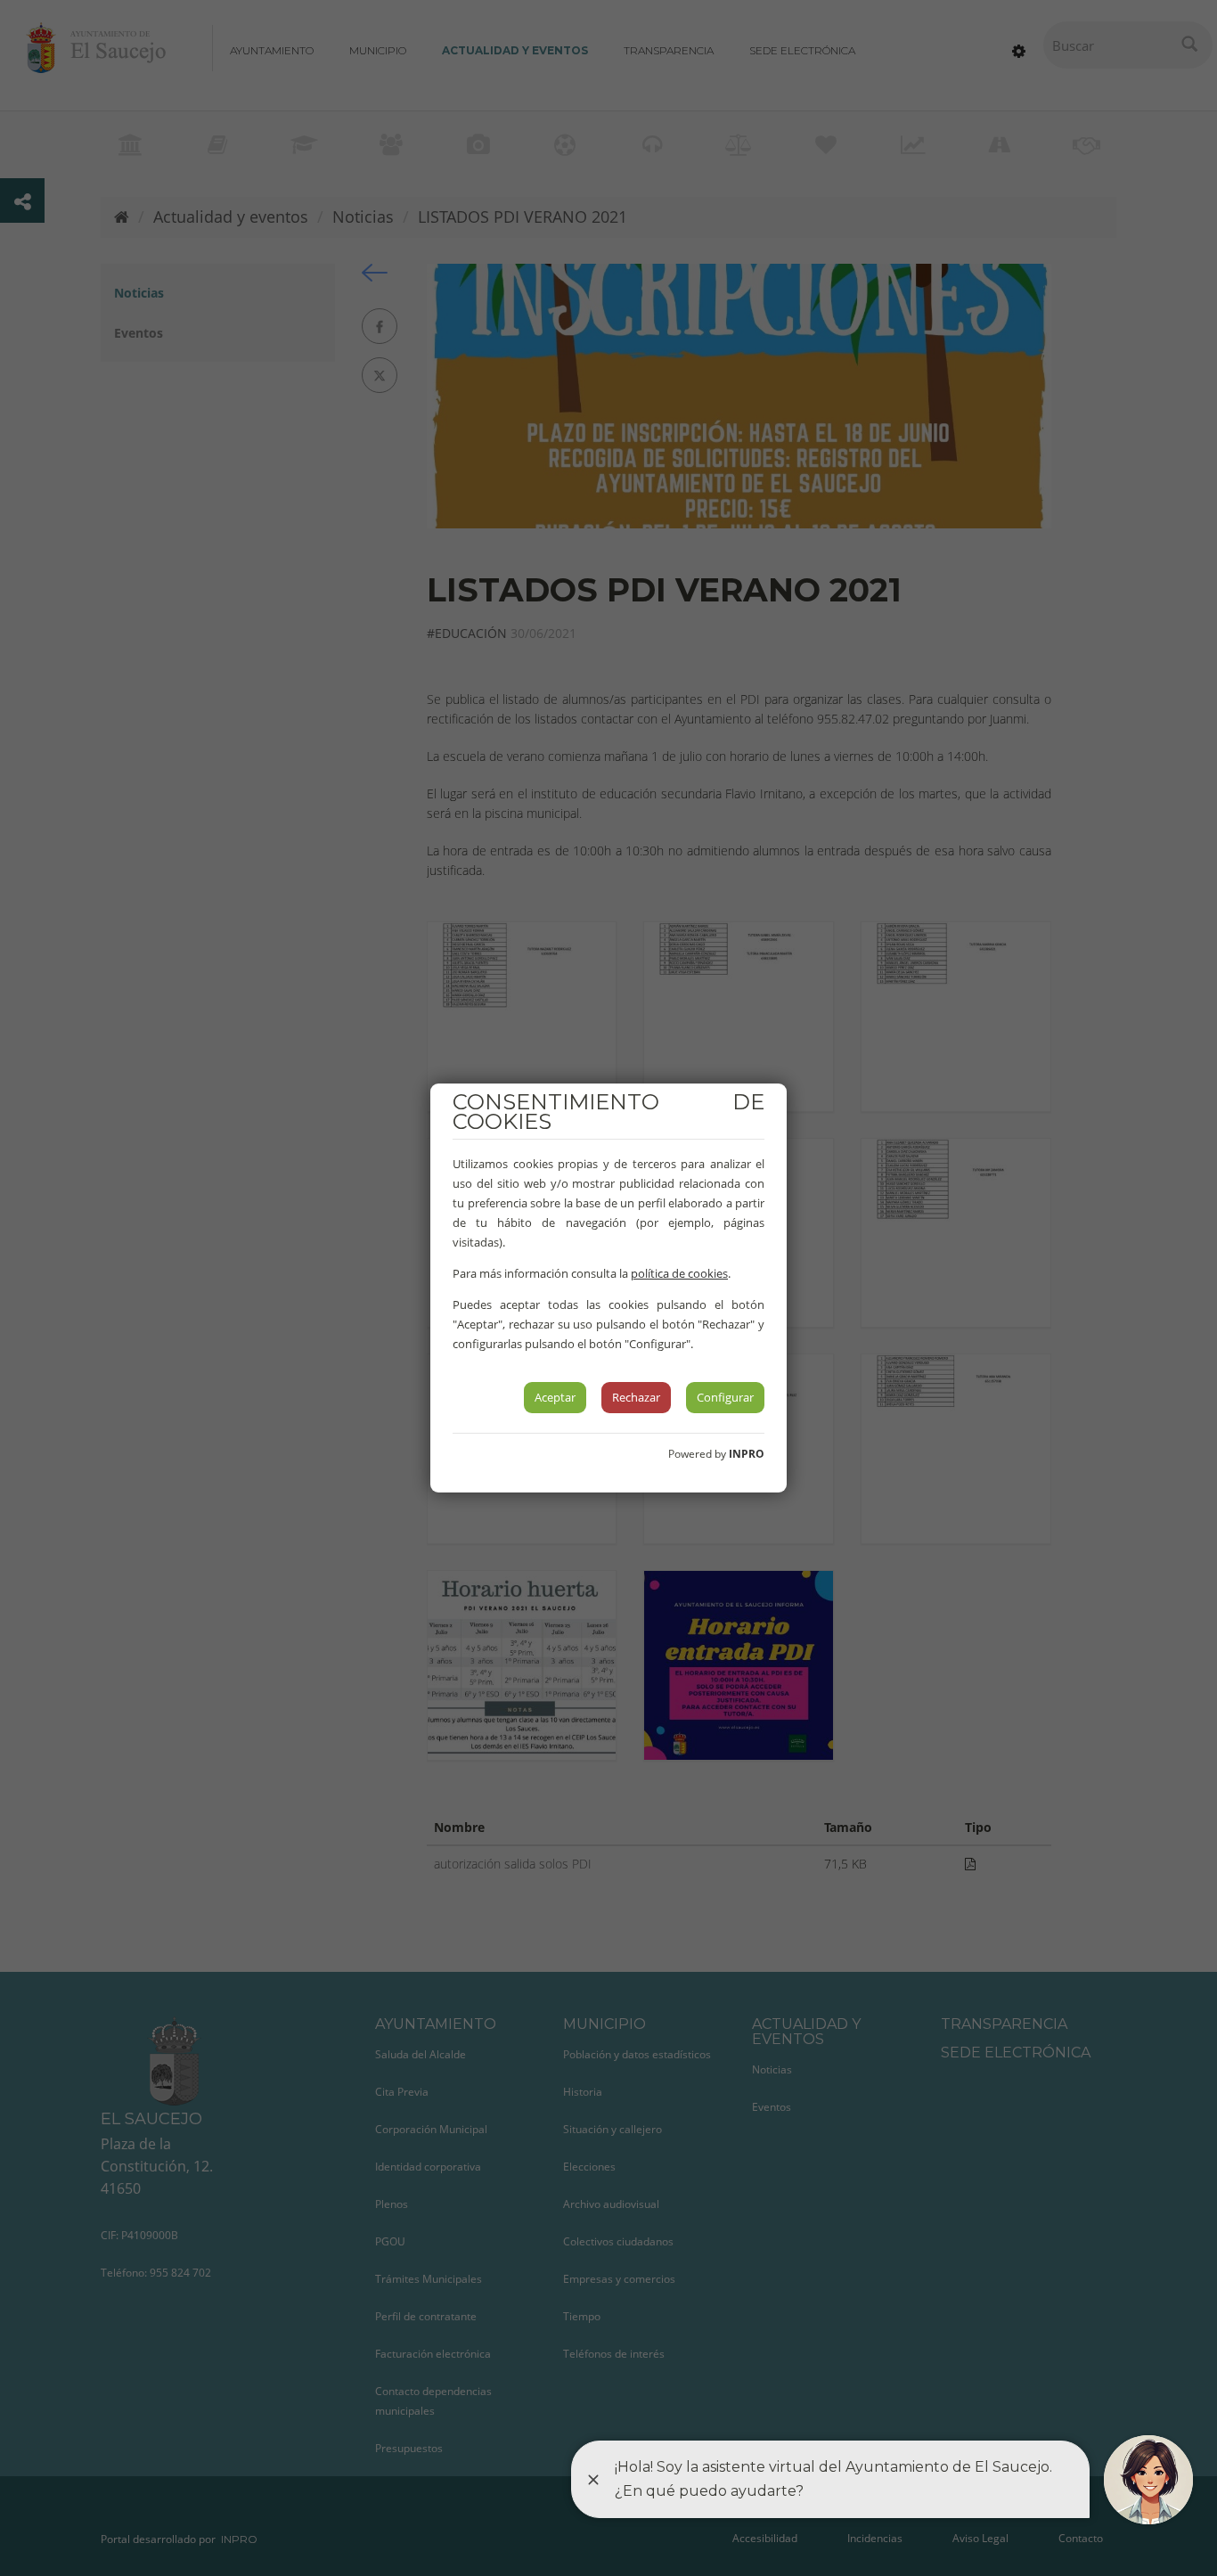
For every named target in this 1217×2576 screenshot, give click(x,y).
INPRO (747, 1454)
